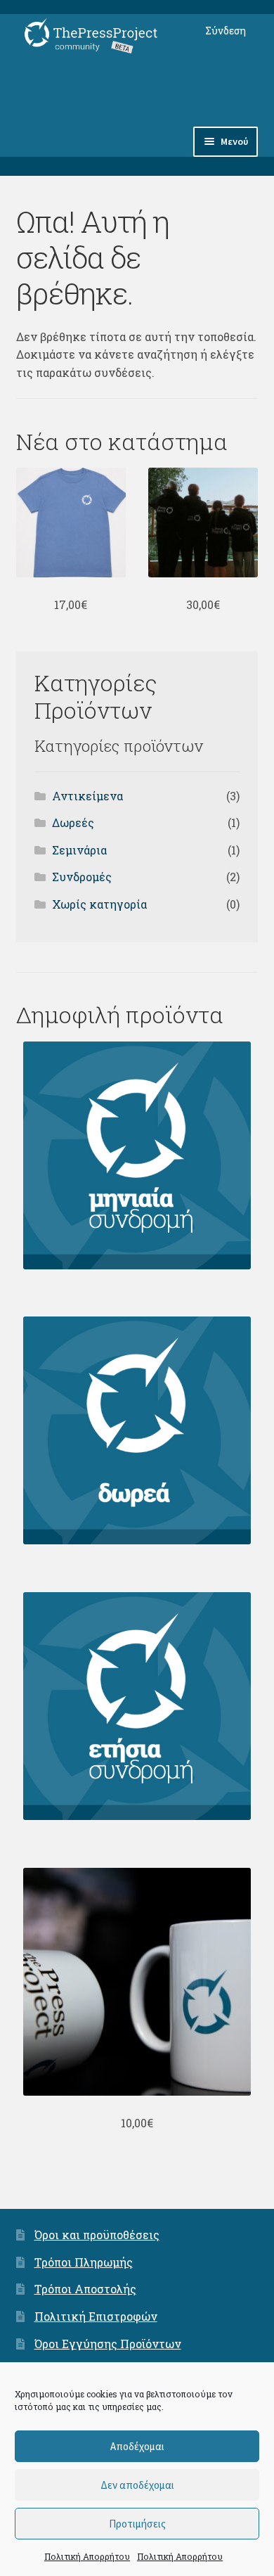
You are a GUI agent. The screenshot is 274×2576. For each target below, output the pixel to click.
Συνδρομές (82, 877)
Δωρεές (73, 822)
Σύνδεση (226, 31)
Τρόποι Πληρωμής (84, 2262)
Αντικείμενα (87, 796)
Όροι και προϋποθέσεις (97, 2235)
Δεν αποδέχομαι (137, 2485)
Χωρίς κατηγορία (99, 904)
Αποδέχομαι (137, 2446)
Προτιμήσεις (137, 2524)
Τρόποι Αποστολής (85, 2289)
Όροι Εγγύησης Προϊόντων (108, 2344)
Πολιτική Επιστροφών (96, 2316)
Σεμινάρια (79, 850)
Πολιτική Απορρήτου (87, 2556)
